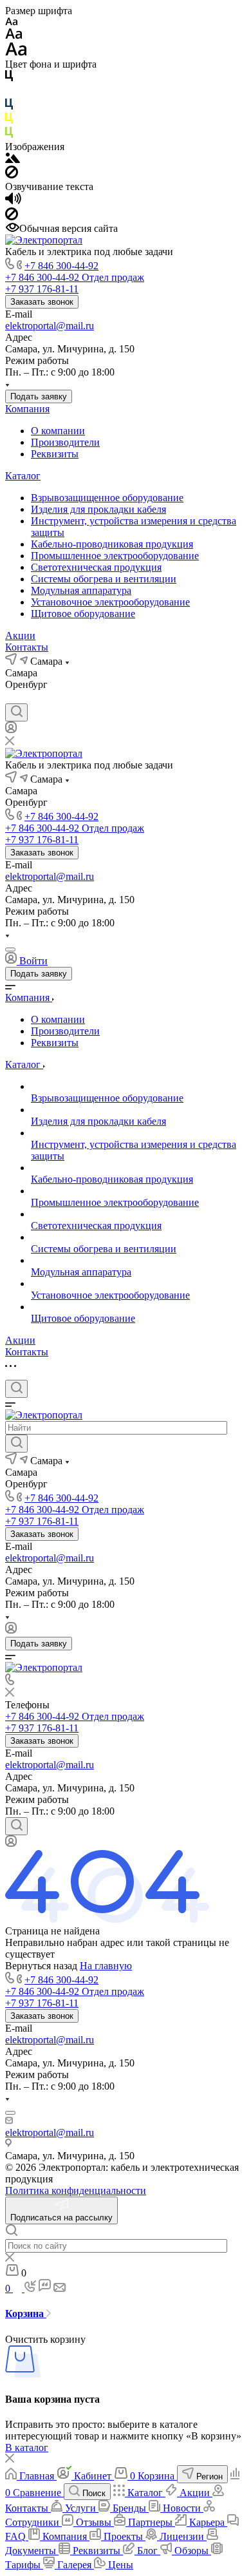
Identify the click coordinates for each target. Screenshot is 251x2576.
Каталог (23, 476)
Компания (27, 409)
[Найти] (16, 1444)
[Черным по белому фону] (9, 78)
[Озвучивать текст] (13, 201)
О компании (58, 431)
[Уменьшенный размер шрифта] (11, 22)
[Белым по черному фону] (9, 92)
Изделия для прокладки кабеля (98, 509)
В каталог (27, 2447)
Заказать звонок (42, 302)
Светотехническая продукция (96, 567)
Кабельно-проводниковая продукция (112, 544)
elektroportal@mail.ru (50, 326)
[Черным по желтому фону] (9, 121)
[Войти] (11, 730)
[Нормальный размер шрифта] (14, 36)
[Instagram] (35, 697)
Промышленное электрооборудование (115, 556)
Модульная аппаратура (81, 590)
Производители (65, 442)
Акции (20, 635)
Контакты (27, 647)
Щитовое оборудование (83, 614)
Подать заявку (39, 396)
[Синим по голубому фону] (9, 107)
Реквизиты (55, 454)
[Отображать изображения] (13, 159)
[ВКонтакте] (12, 697)
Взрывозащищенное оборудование (107, 498)
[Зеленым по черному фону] (9, 135)
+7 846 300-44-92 (61, 266)
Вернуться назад (41, 1966)
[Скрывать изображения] (12, 175)
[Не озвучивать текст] (12, 217)
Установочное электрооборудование (110, 602)
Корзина (26, 2314)
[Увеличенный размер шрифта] (16, 52)
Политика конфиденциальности (76, 2190)
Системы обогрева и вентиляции (104, 579)
